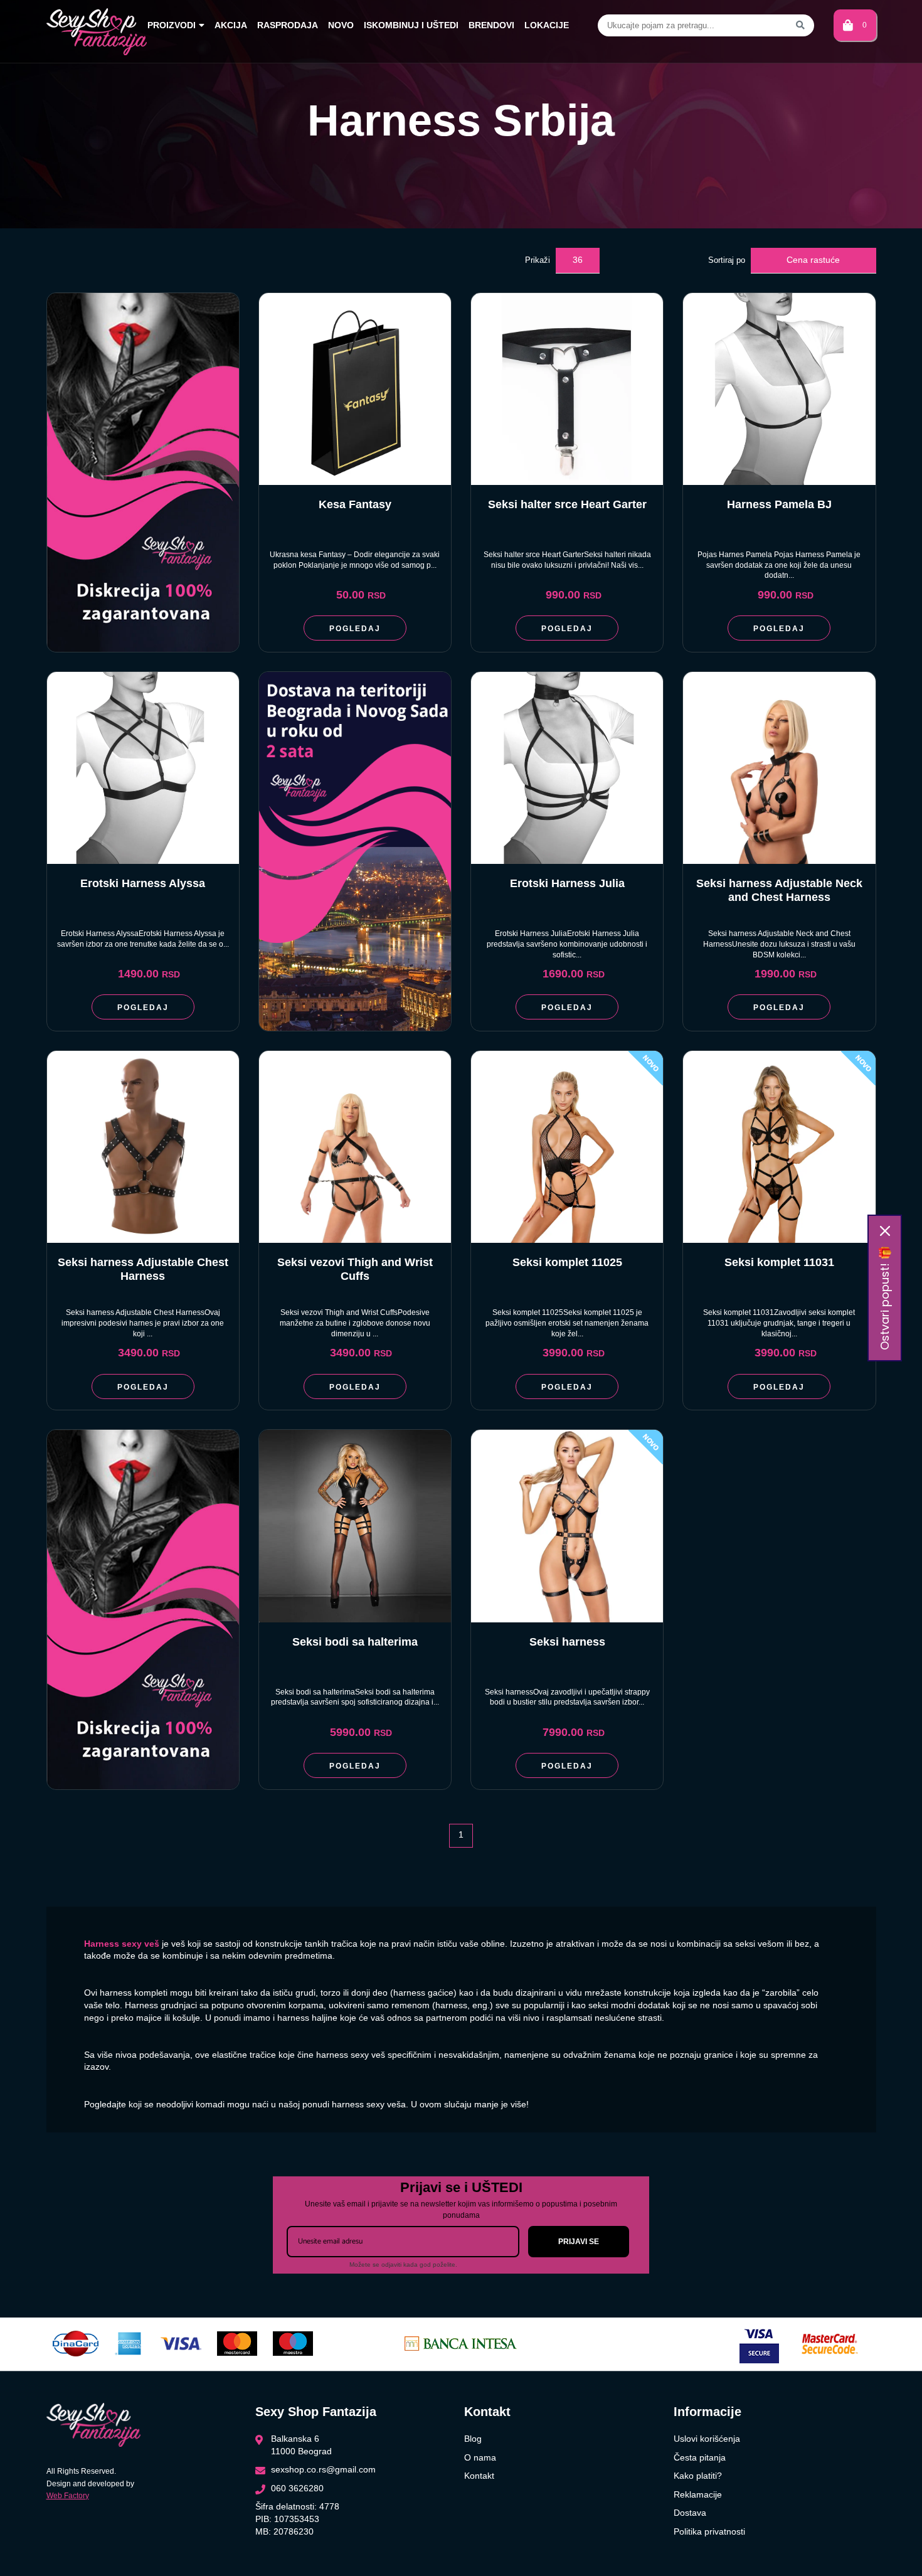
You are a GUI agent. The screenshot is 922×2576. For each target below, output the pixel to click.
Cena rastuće (813, 260)
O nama (480, 2457)
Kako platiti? (698, 2476)
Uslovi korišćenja (707, 2439)
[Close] (885, 1231)
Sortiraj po (727, 260)
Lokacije (547, 25)
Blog (473, 2439)
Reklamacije (698, 2494)
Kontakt (479, 2476)
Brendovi (491, 25)
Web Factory (68, 2496)
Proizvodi (172, 25)
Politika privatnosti (709, 2531)
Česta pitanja (700, 2457)
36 (578, 260)
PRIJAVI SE (579, 2242)
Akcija (231, 25)
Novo (341, 25)
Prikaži (538, 260)
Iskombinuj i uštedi (411, 25)
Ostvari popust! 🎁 (885, 1298)
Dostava (690, 2513)
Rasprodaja (288, 25)
